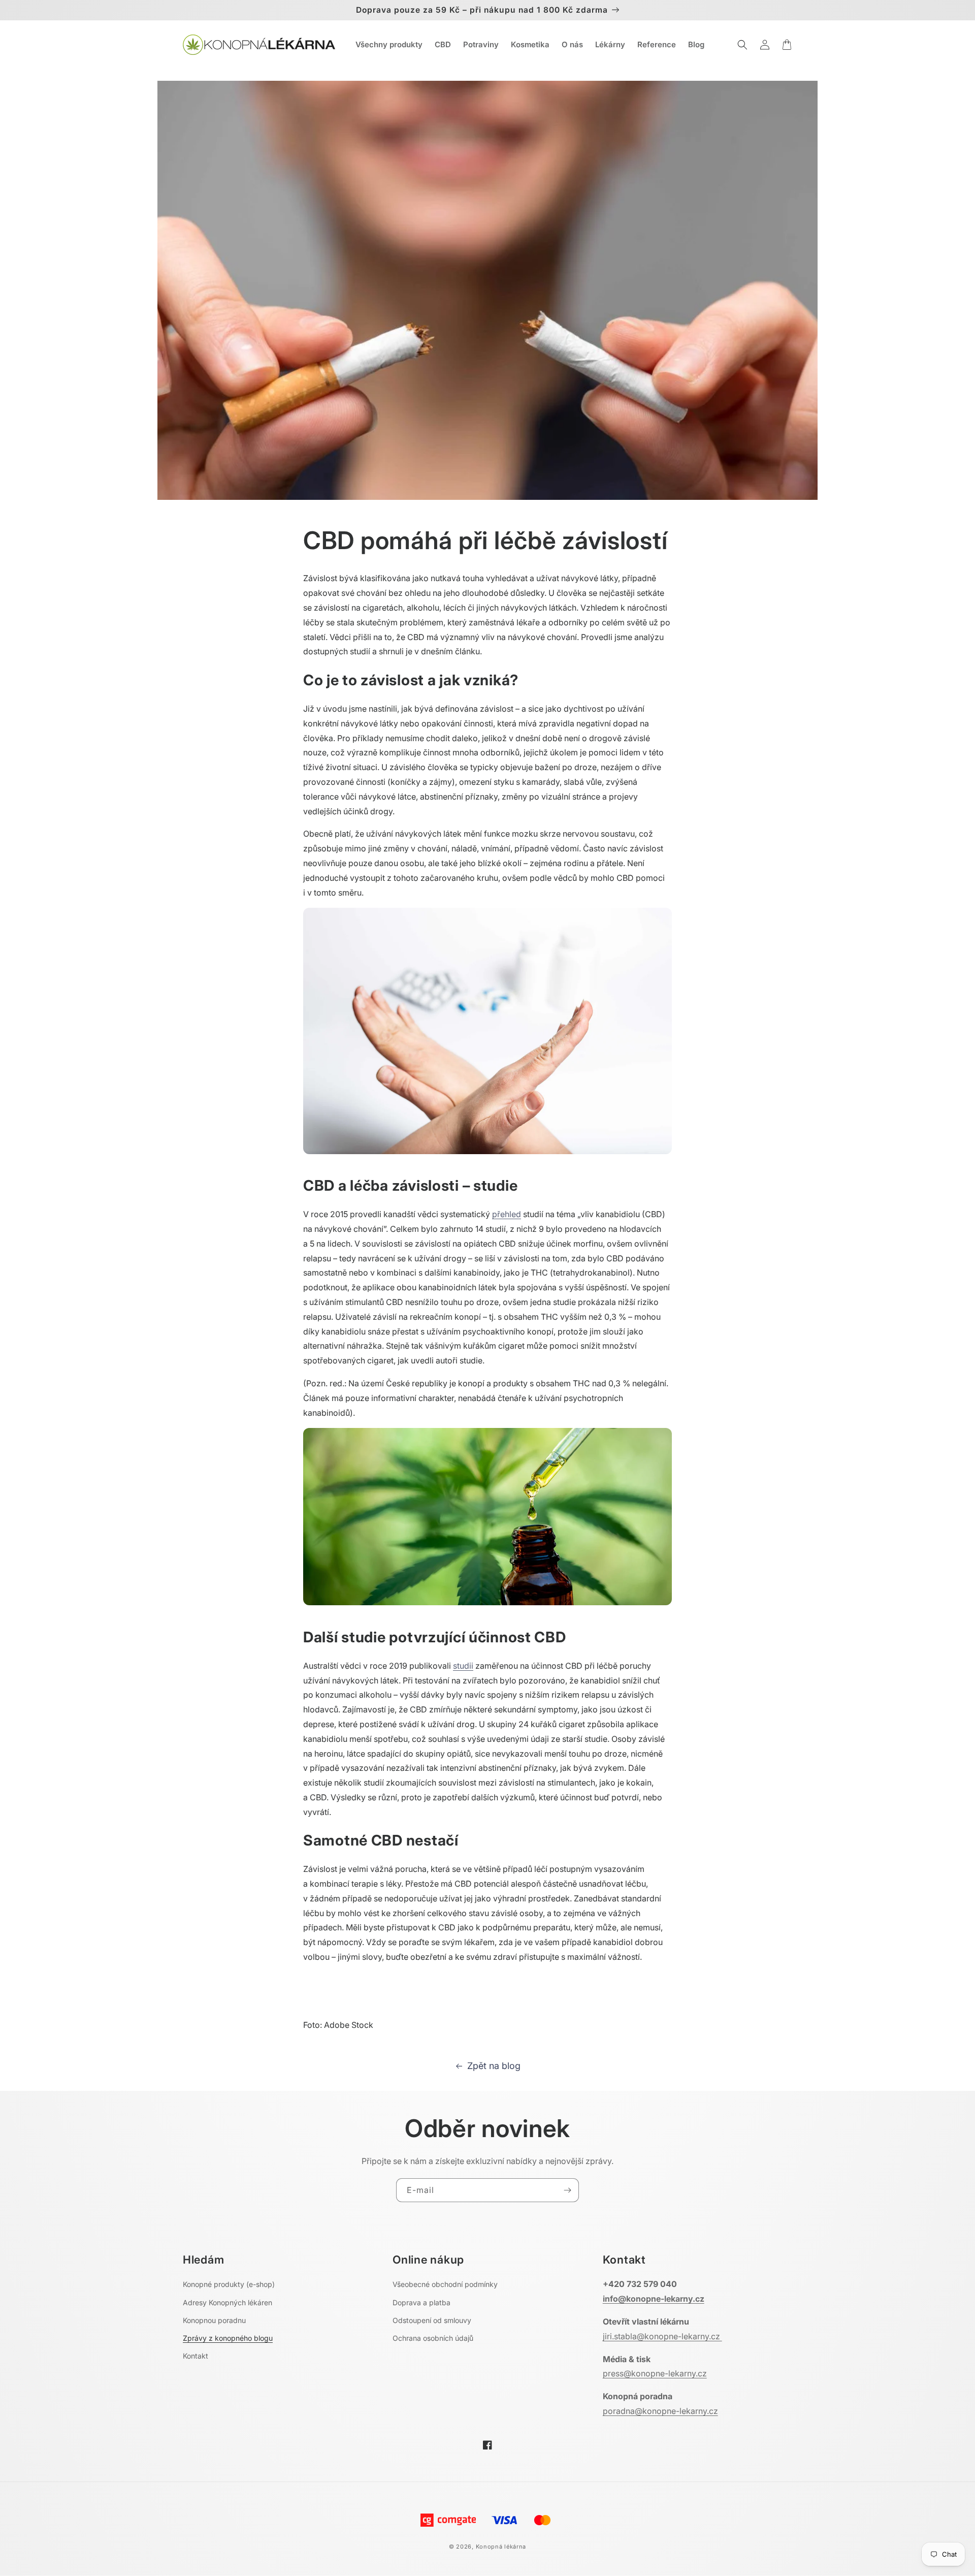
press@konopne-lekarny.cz (655, 2373)
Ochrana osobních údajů (433, 2338)
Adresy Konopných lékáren (227, 2302)
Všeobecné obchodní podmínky (445, 2284)
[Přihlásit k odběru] (567, 2190)
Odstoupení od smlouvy (432, 2320)
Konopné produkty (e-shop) (229, 2284)
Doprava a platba (421, 2302)
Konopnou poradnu (214, 2320)
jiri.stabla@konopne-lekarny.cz (662, 2336)
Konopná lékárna (501, 2547)
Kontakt (196, 2356)
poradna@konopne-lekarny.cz (660, 2411)
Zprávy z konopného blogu (228, 2338)
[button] (742, 45)
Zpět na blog (494, 2066)
